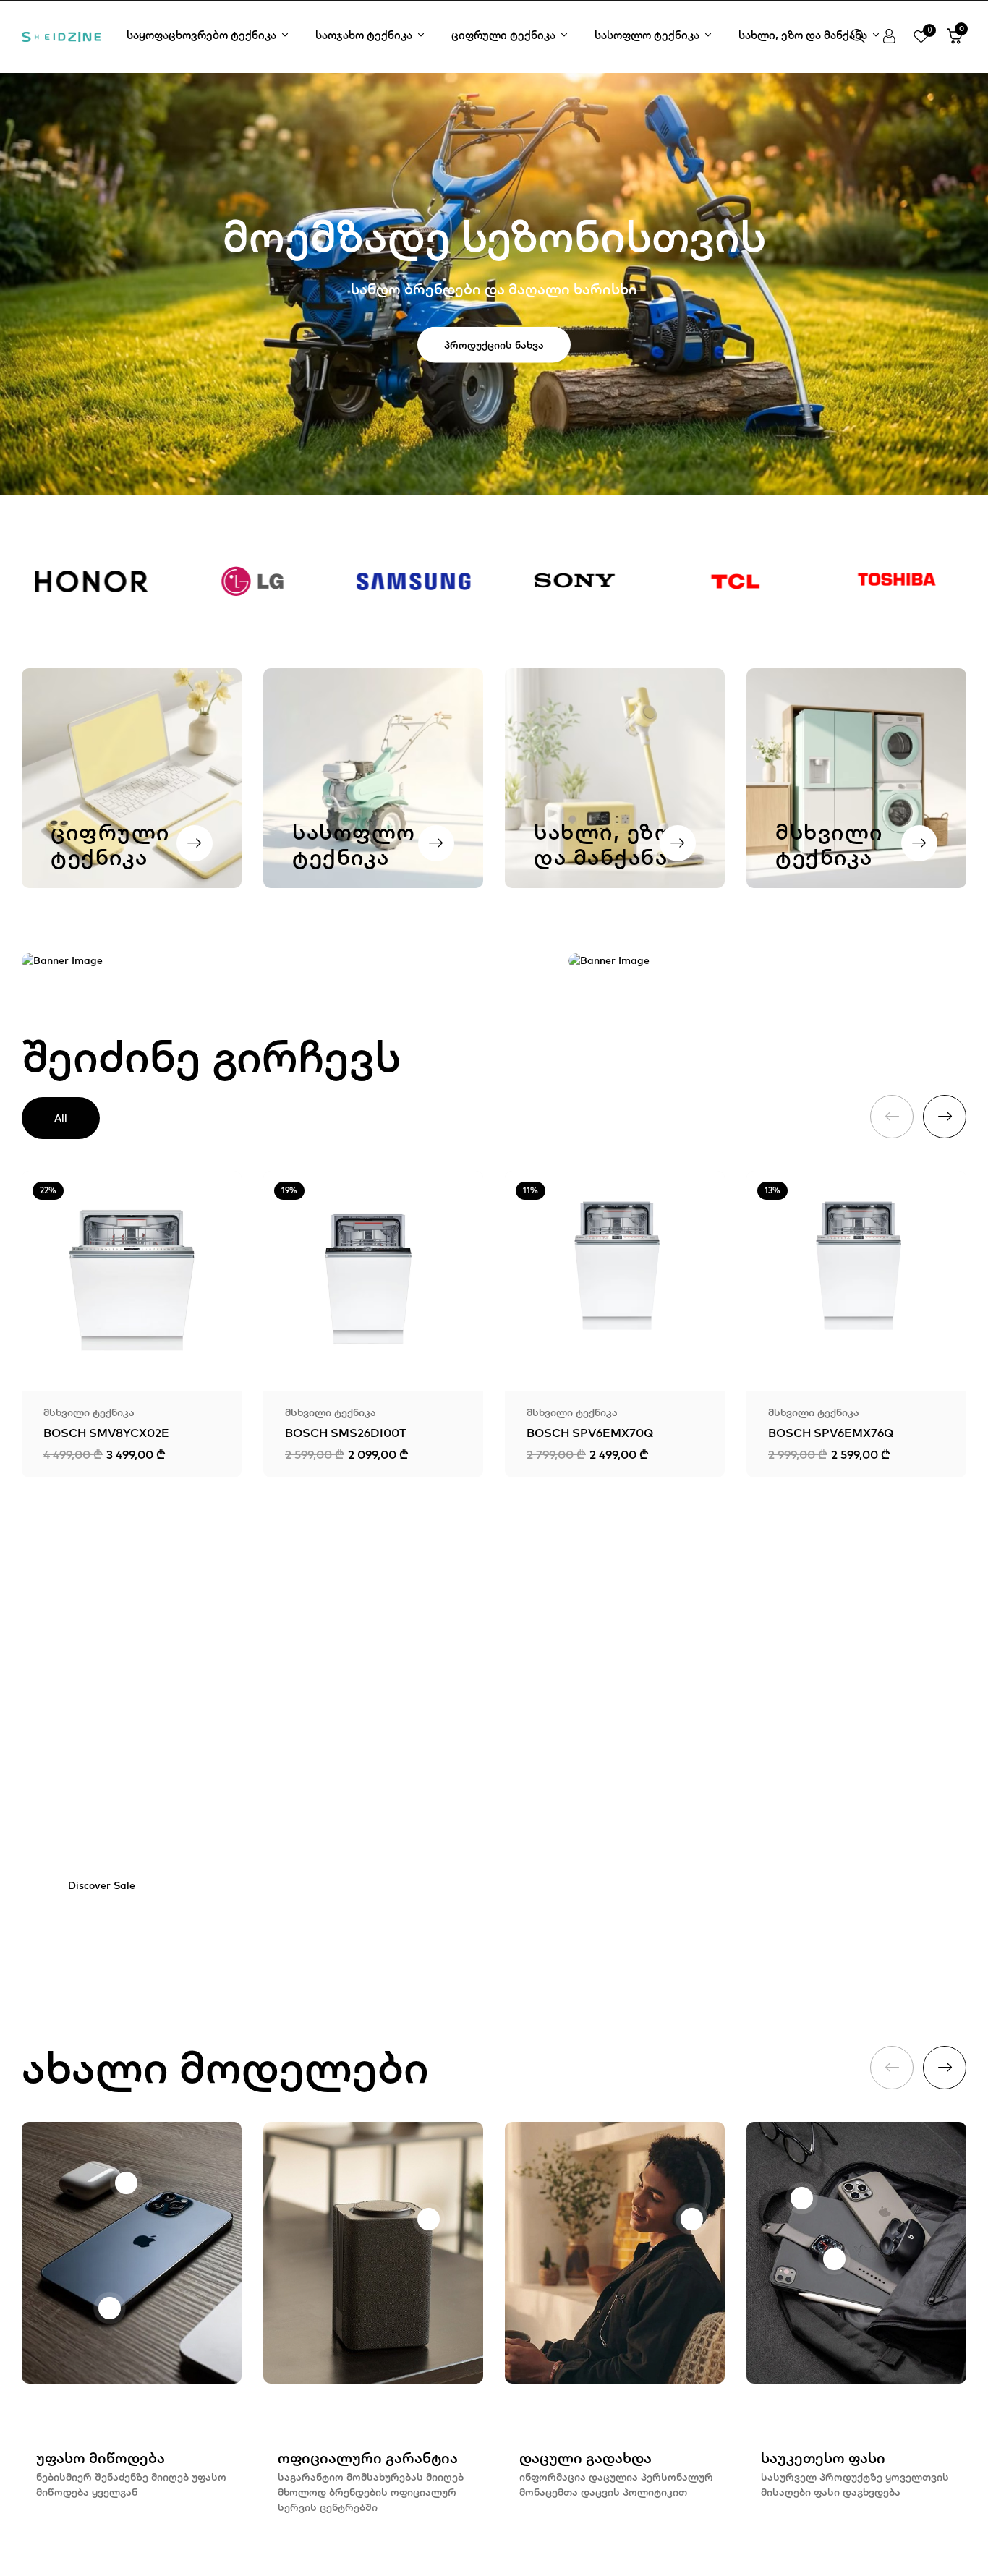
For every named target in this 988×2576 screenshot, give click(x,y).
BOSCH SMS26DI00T (346, 1433)
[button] (955, 37)
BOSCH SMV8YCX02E (106, 1433)
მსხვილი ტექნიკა (89, 1412)
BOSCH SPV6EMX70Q (590, 1433)
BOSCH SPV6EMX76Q (831, 1433)
